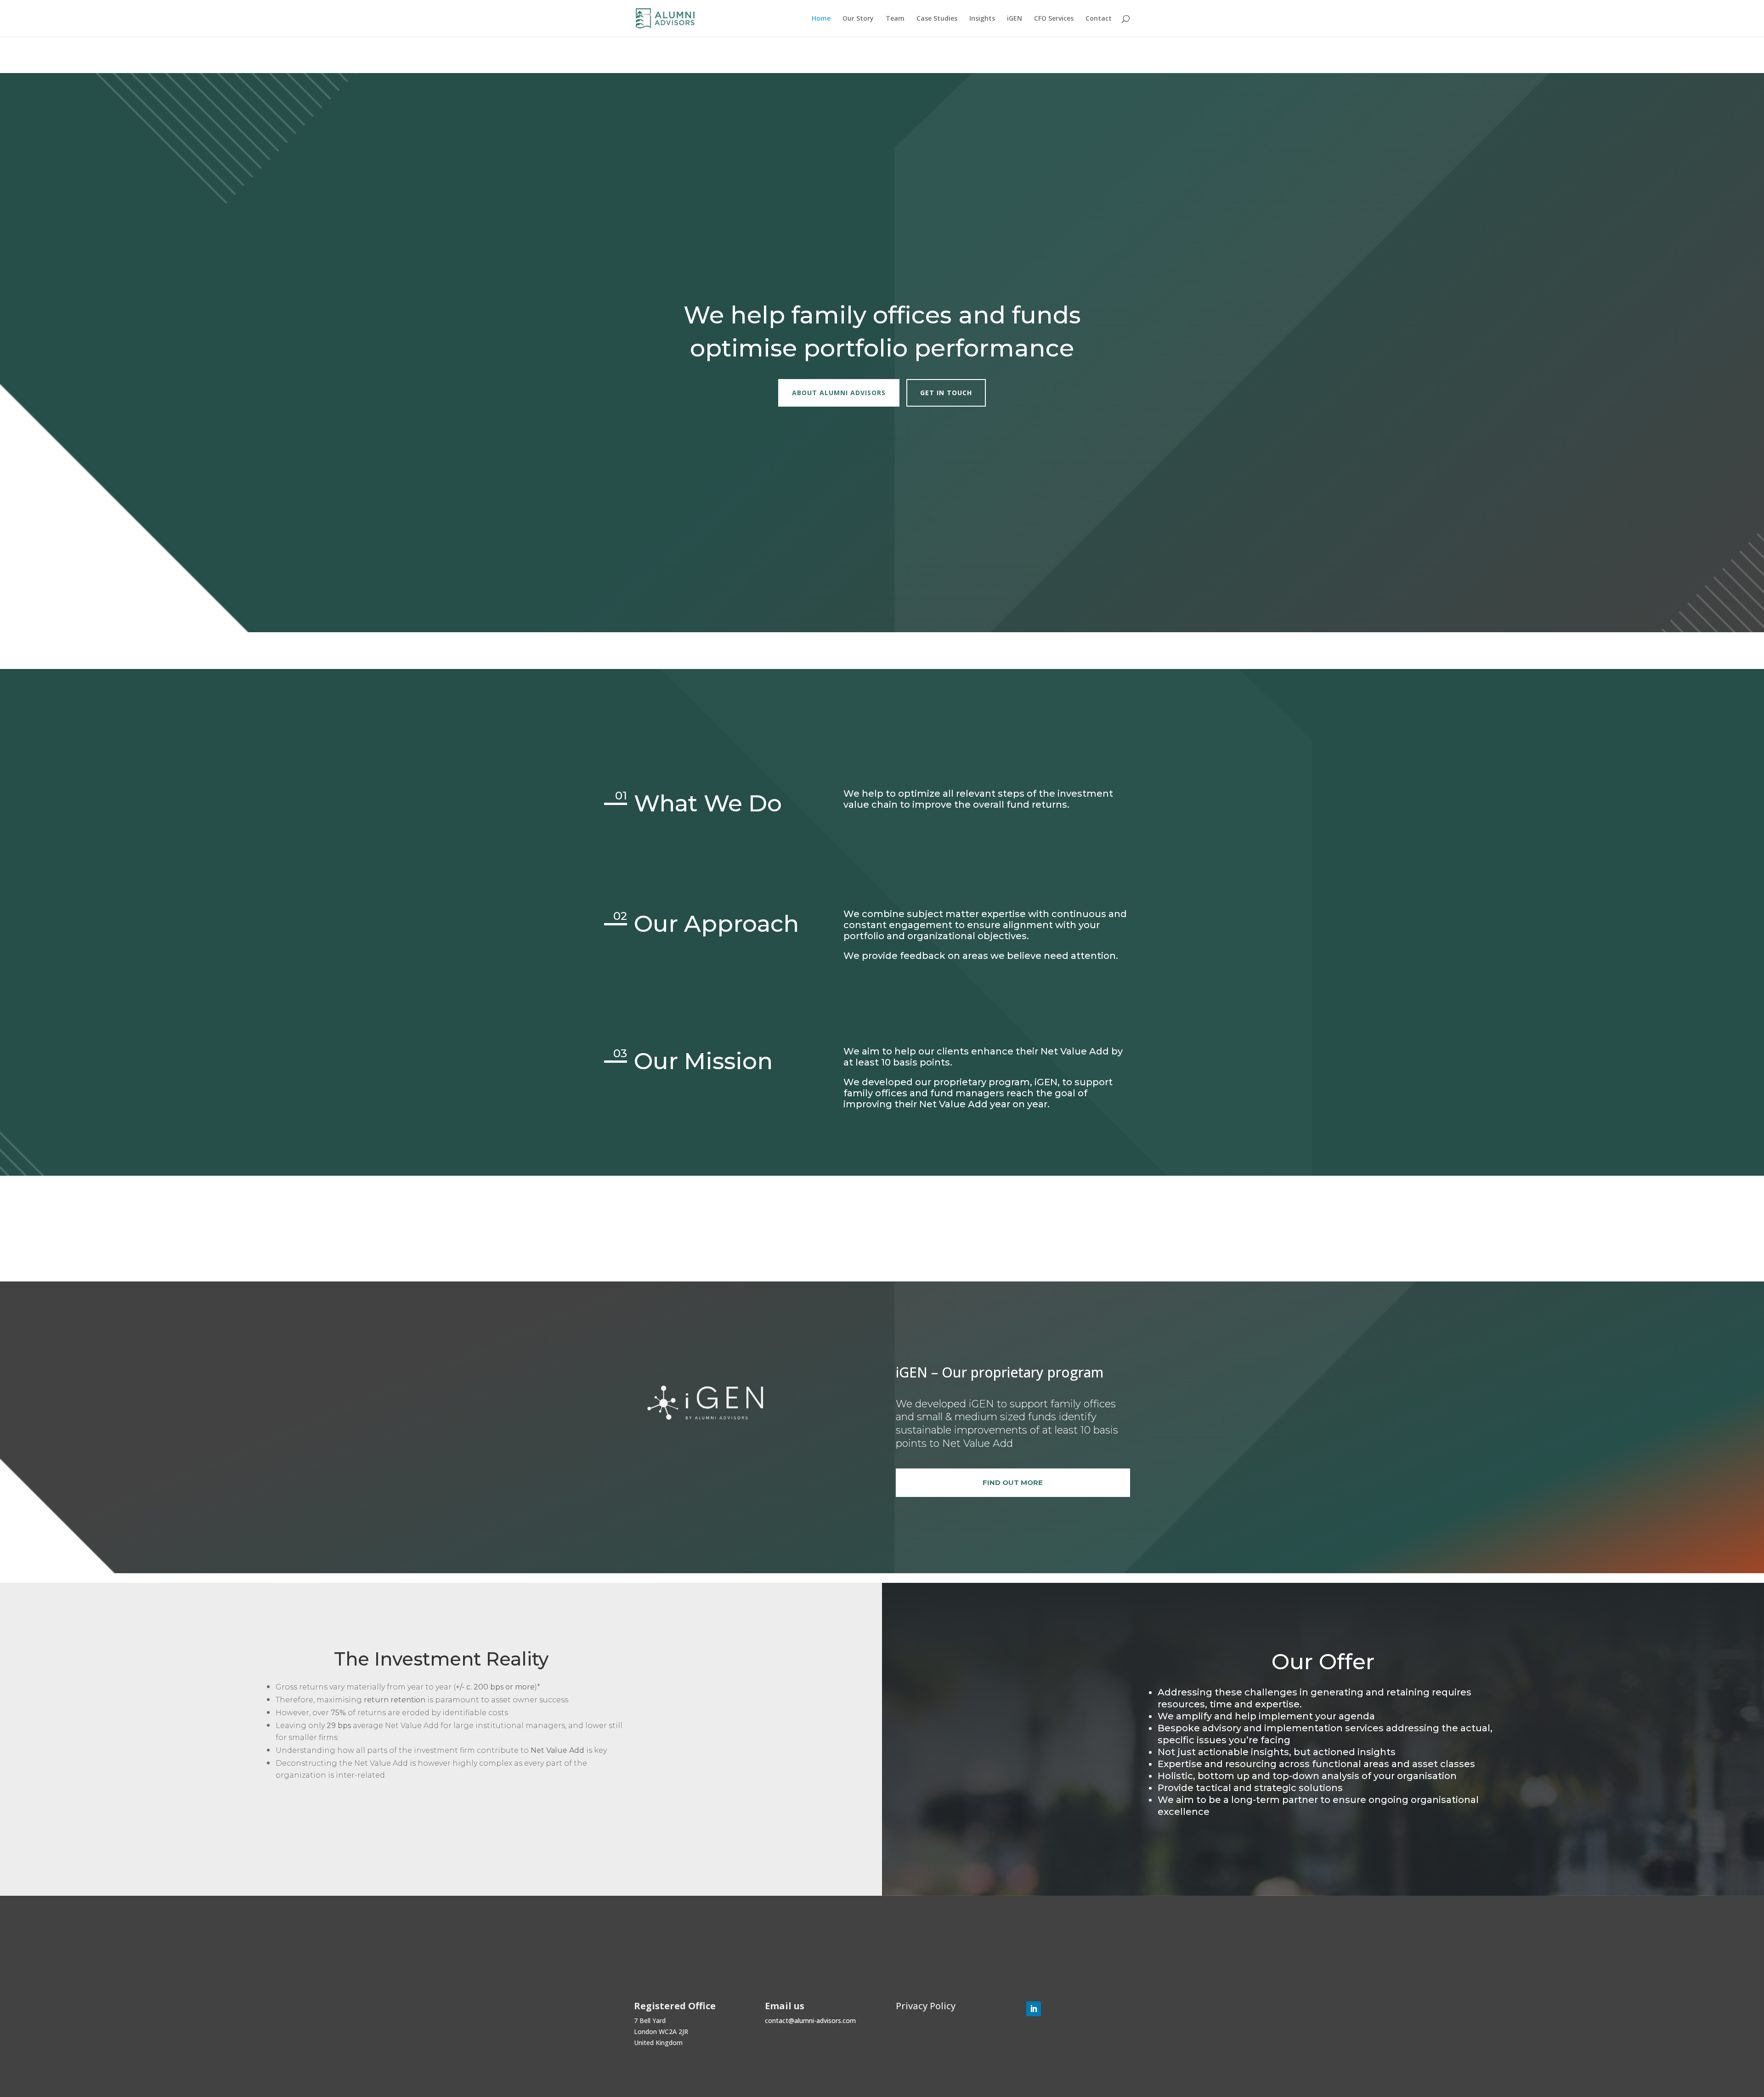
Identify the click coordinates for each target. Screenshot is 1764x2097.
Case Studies (937, 19)
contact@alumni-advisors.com (810, 2020)
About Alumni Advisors (839, 393)
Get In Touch (946, 393)
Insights (982, 19)
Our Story (858, 19)
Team (895, 19)
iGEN (1015, 19)
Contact (1099, 19)
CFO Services (1054, 19)
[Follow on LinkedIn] (1034, 2009)
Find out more (1013, 1482)
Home (821, 19)
